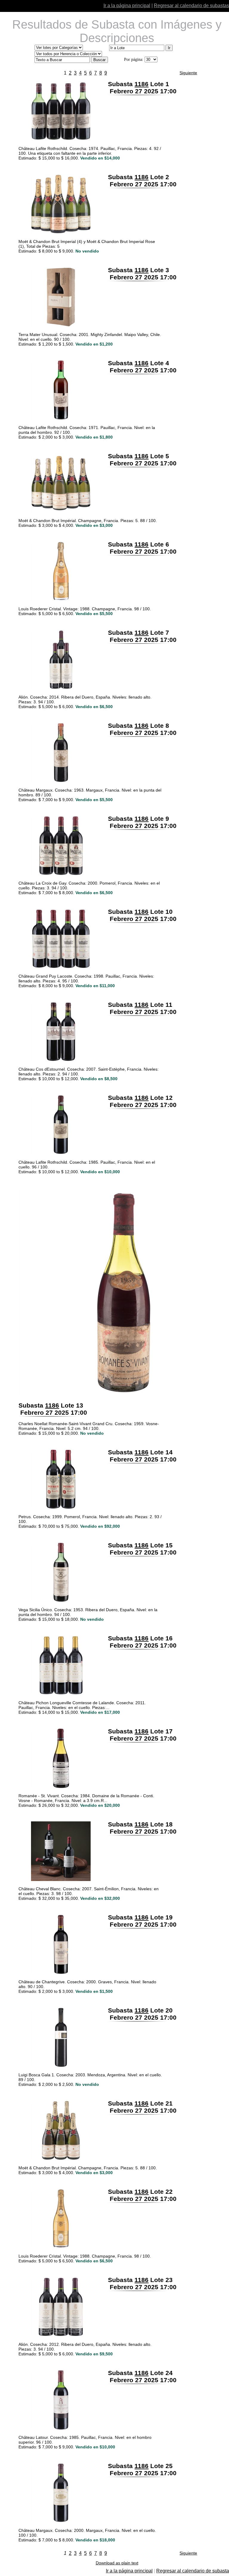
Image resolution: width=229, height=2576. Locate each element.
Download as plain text (117, 2563)
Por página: (134, 59)
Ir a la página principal (127, 6)
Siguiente (188, 73)
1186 (141, 84)
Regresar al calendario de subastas (191, 6)
